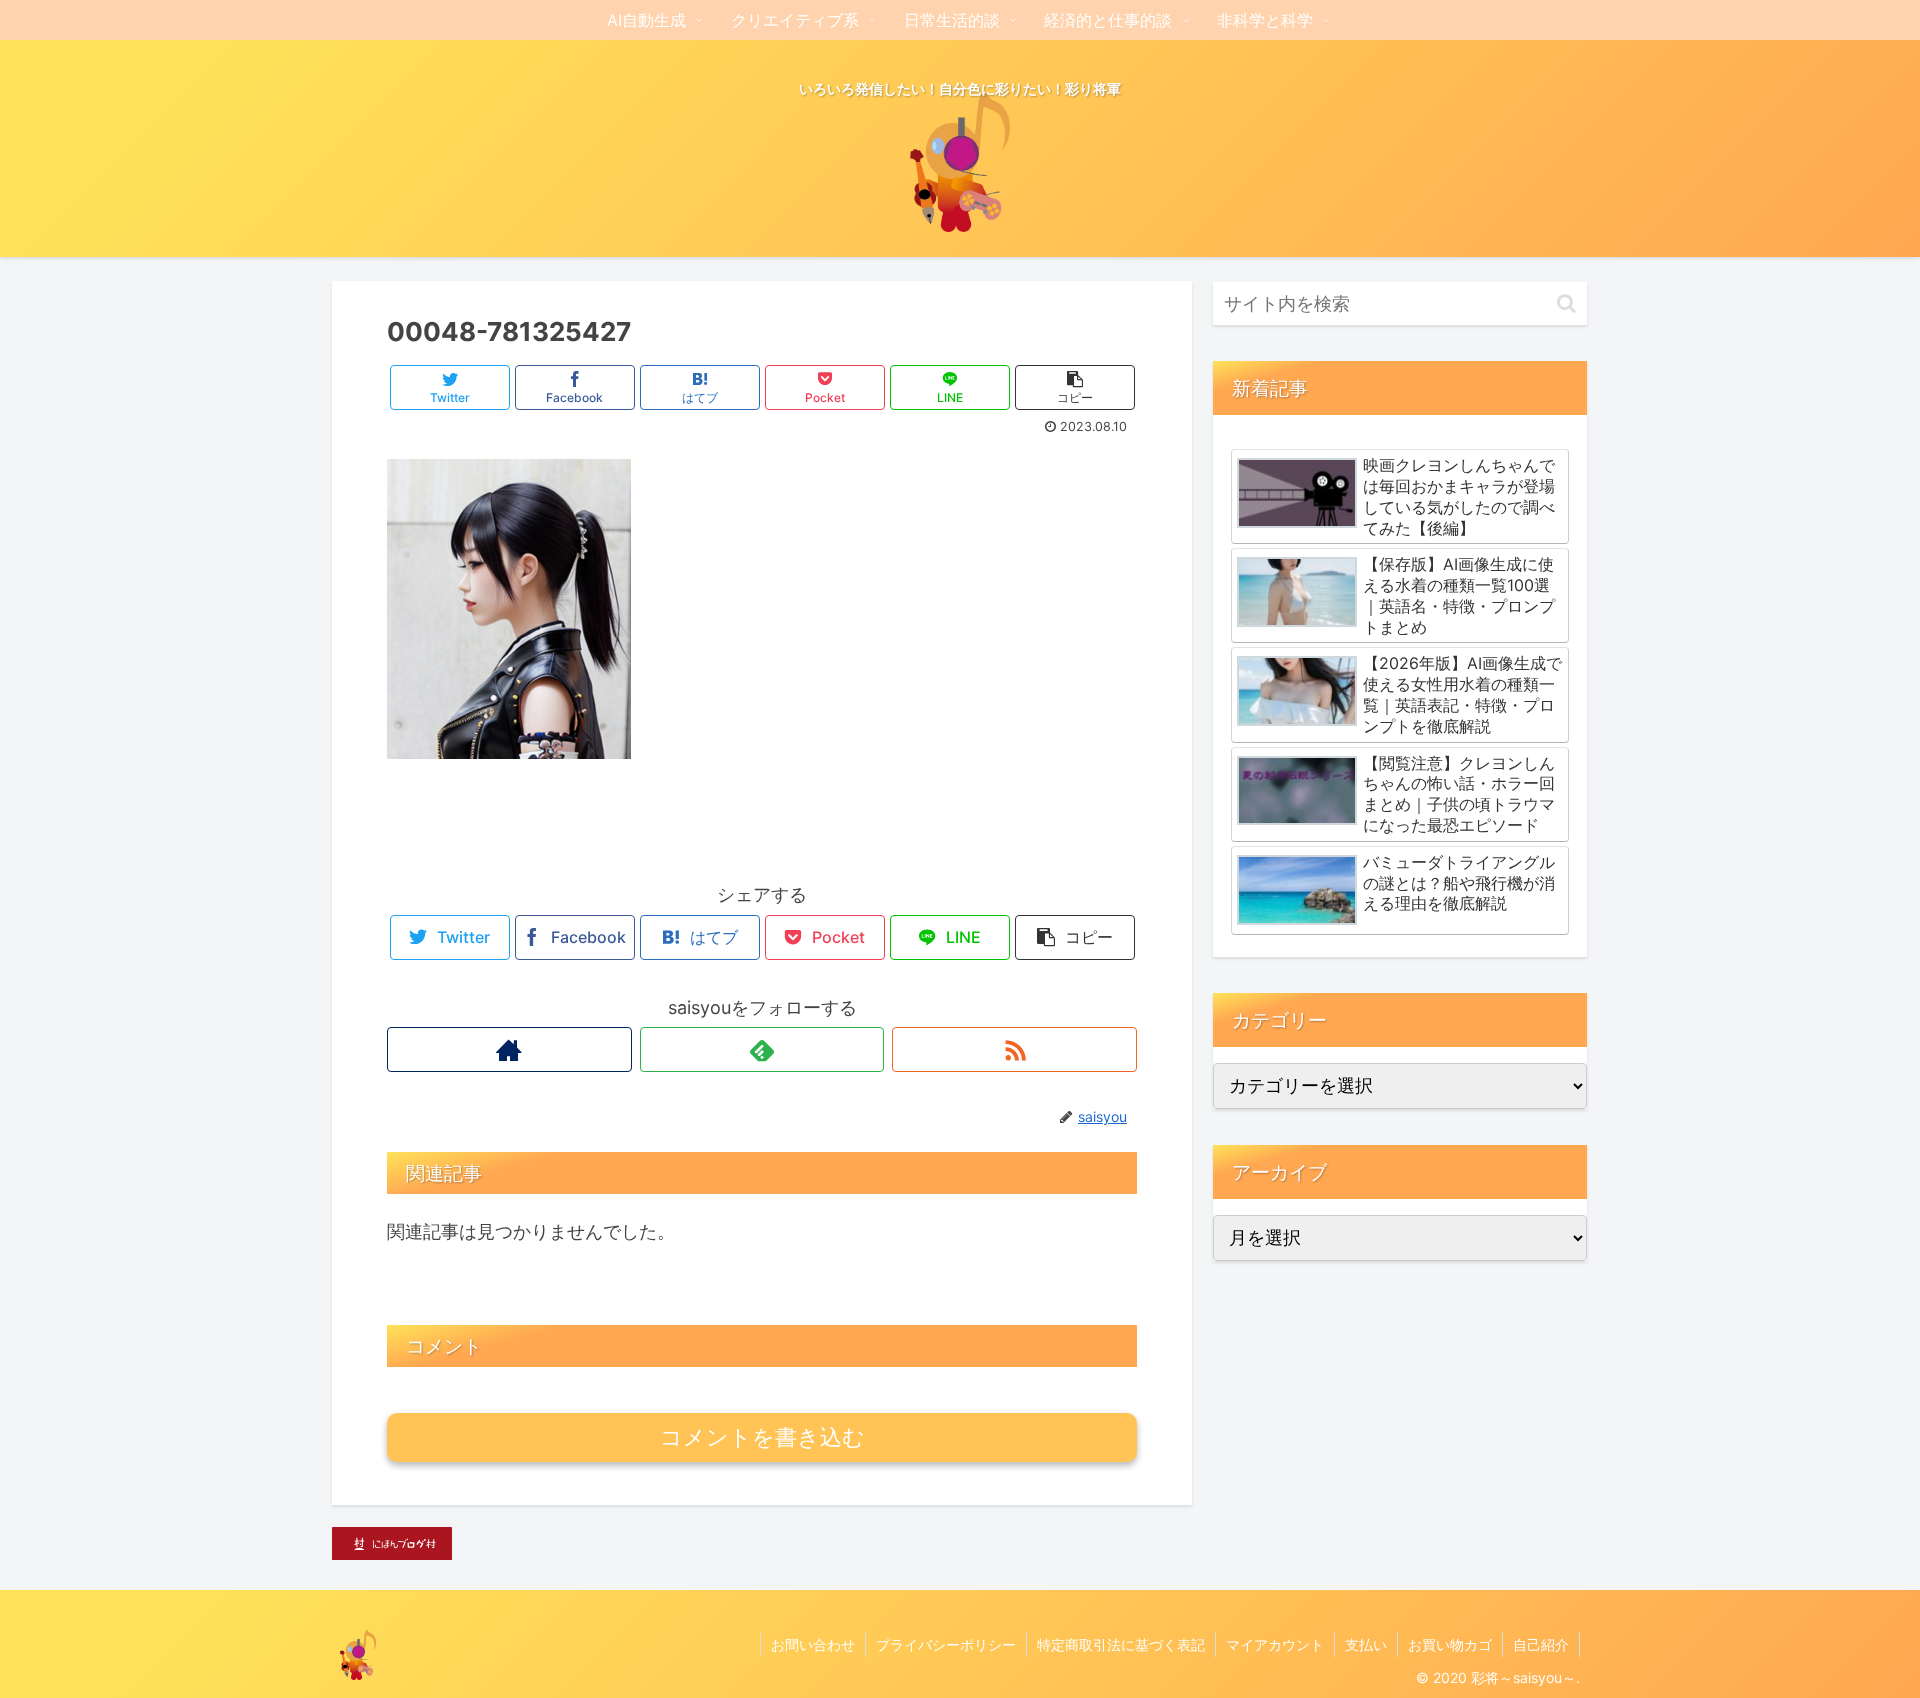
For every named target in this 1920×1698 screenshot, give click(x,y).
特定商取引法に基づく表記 (1121, 1644)
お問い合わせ (813, 1644)
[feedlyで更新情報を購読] (762, 1049)
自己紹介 (1541, 1644)
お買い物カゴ (1450, 1644)
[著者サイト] (509, 1049)
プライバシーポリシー (946, 1644)
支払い (1366, 1644)
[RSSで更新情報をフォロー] (1014, 1049)
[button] (1566, 303)
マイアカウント (1275, 1644)
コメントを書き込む (762, 1437)
